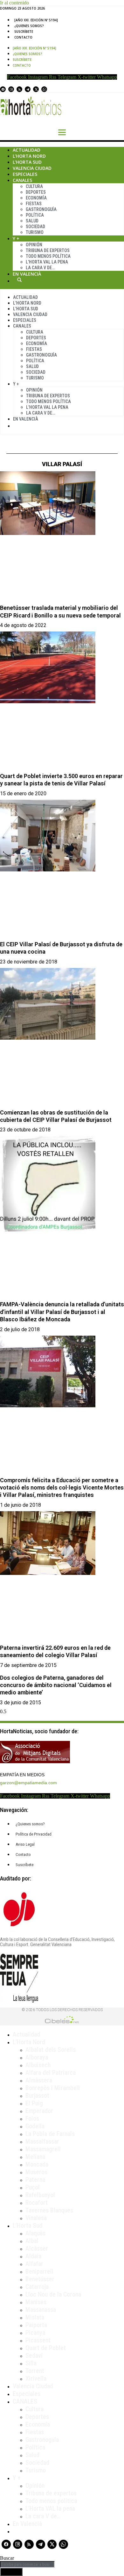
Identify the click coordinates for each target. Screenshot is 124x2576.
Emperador (39, 2111)
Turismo (35, 232)
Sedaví (34, 2356)
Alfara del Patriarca (51, 2073)
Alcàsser (37, 2248)
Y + (16, 238)
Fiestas (34, 204)
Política (35, 215)
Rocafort (37, 2203)
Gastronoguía (41, 209)
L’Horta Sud (27, 162)
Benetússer (40, 2279)
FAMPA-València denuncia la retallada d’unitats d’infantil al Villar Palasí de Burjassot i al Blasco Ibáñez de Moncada (62, 1312)
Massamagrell (43, 2149)
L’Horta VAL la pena (50, 2508)
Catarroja (37, 2287)
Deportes (36, 192)
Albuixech (38, 2065)
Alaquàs (35, 2233)
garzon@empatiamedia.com (28, 1783)
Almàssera (39, 2080)
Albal (32, 2241)
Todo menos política (48, 256)
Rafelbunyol (40, 2195)
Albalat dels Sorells (51, 2050)
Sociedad (35, 227)
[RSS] (19, 89)
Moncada (37, 2164)
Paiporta (36, 2325)
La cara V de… (40, 268)
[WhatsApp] (44, 89)
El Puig (34, 2103)
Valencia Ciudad (32, 168)
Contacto (23, 37)
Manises (36, 2302)
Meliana (35, 2157)
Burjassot (37, 2096)
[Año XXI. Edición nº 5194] (36, 20)
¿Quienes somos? (29, 26)
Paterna (35, 2180)
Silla (31, 2363)
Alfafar (34, 2264)
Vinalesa (36, 2218)
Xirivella (36, 2378)
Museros (36, 2172)
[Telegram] (28, 89)
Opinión (34, 245)
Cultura (34, 186)
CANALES (25, 2401)
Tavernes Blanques (49, 2210)
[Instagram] (11, 89)
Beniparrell (39, 2271)
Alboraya (37, 2057)
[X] (36, 89)
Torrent (35, 2371)
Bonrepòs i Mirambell (53, 2088)
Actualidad (27, 150)
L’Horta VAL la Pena (47, 262)
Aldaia (33, 2256)
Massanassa (41, 2310)
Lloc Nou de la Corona (53, 2294)
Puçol (33, 2187)
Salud (32, 221)
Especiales (25, 174)
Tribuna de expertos (48, 250)
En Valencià (27, 274)
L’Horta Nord (29, 156)
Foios (32, 2118)
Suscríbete (24, 32)
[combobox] (27, 2564)
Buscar (19, 280)
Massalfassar (42, 2141)
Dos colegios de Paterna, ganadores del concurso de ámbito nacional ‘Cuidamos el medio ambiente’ (56, 1685)
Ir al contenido (14, 3)
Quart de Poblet (46, 2348)
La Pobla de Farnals (50, 2134)
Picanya (35, 2333)
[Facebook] (3, 89)
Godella (35, 2126)
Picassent (38, 2340)
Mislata (35, 2317)
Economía (36, 198)
